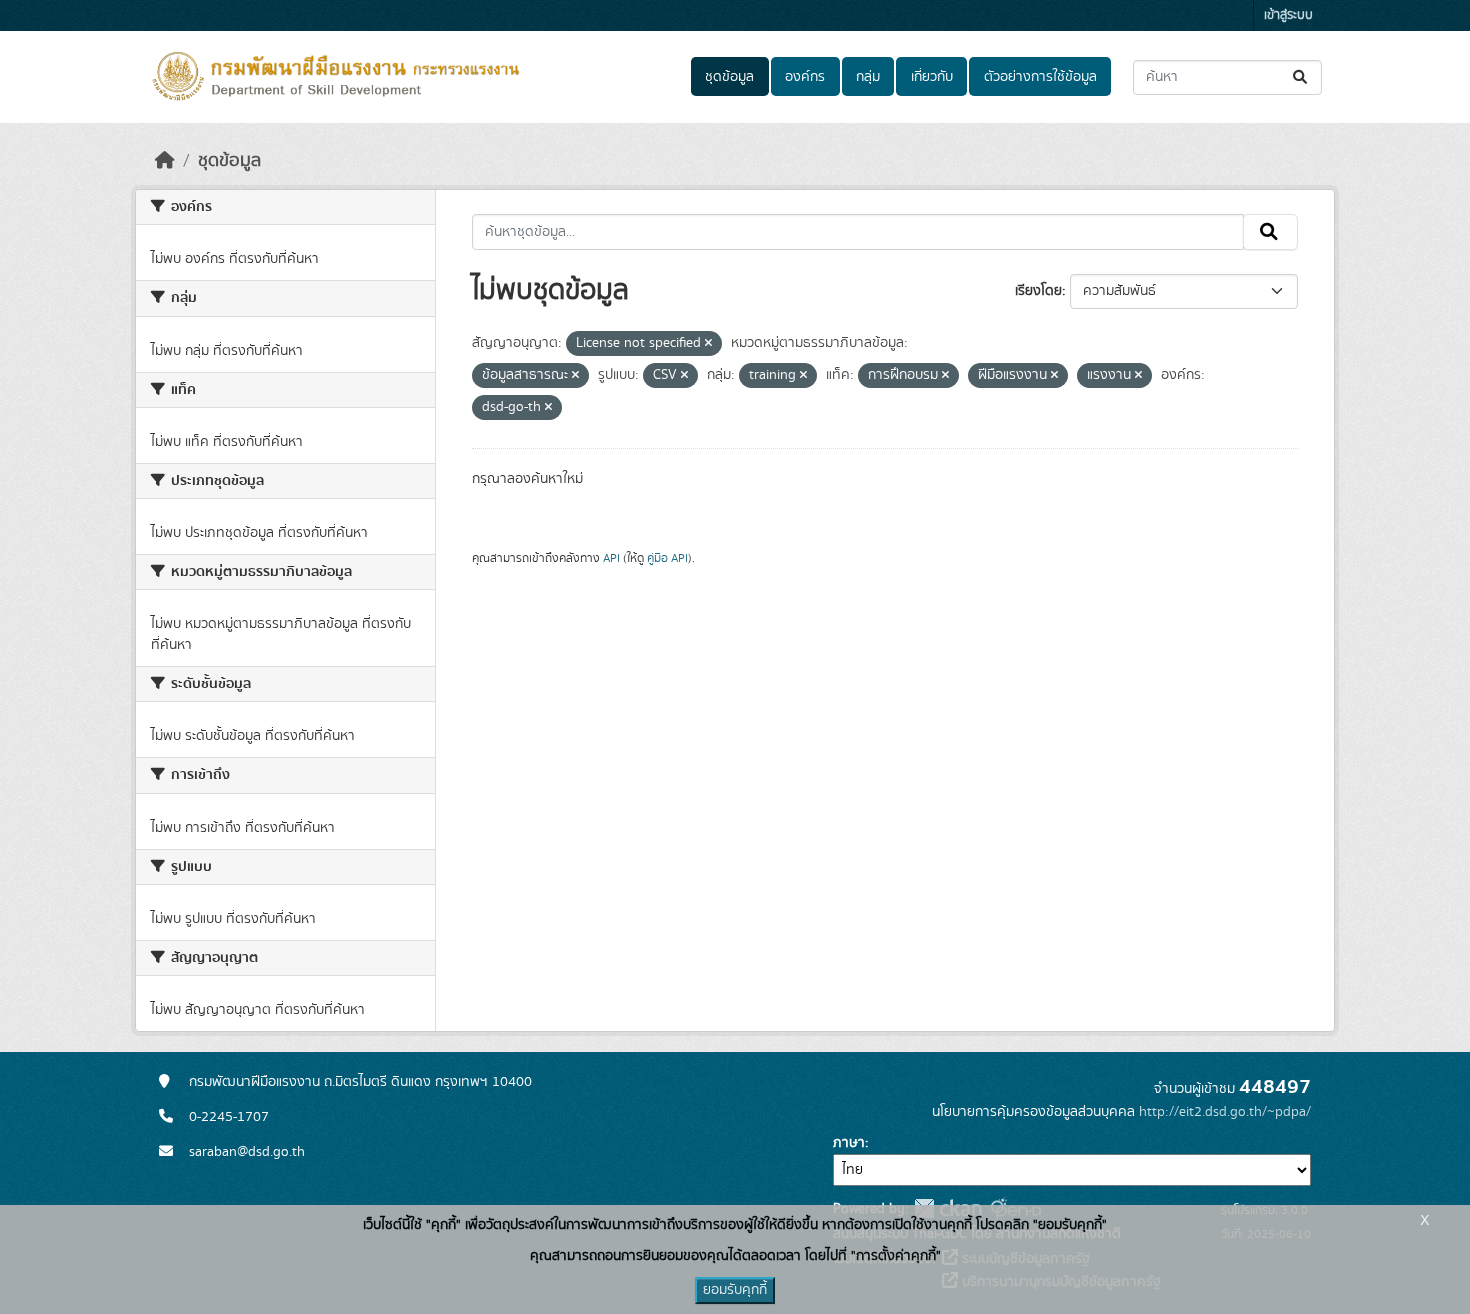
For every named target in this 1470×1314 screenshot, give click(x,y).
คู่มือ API (667, 558)
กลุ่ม (868, 77)
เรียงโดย (1038, 291)
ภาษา (849, 1143)
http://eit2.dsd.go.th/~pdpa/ (1225, 1112)
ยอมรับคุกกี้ (735, 1290)
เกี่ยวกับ (932, 77)
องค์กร (805, 77)
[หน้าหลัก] (165, 161)
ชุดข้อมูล (729, 77)
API (611, 558)
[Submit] (1301, 77)
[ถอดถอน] (708, 344)
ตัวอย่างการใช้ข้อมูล (1040, 77)
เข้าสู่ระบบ (1288, 15)
